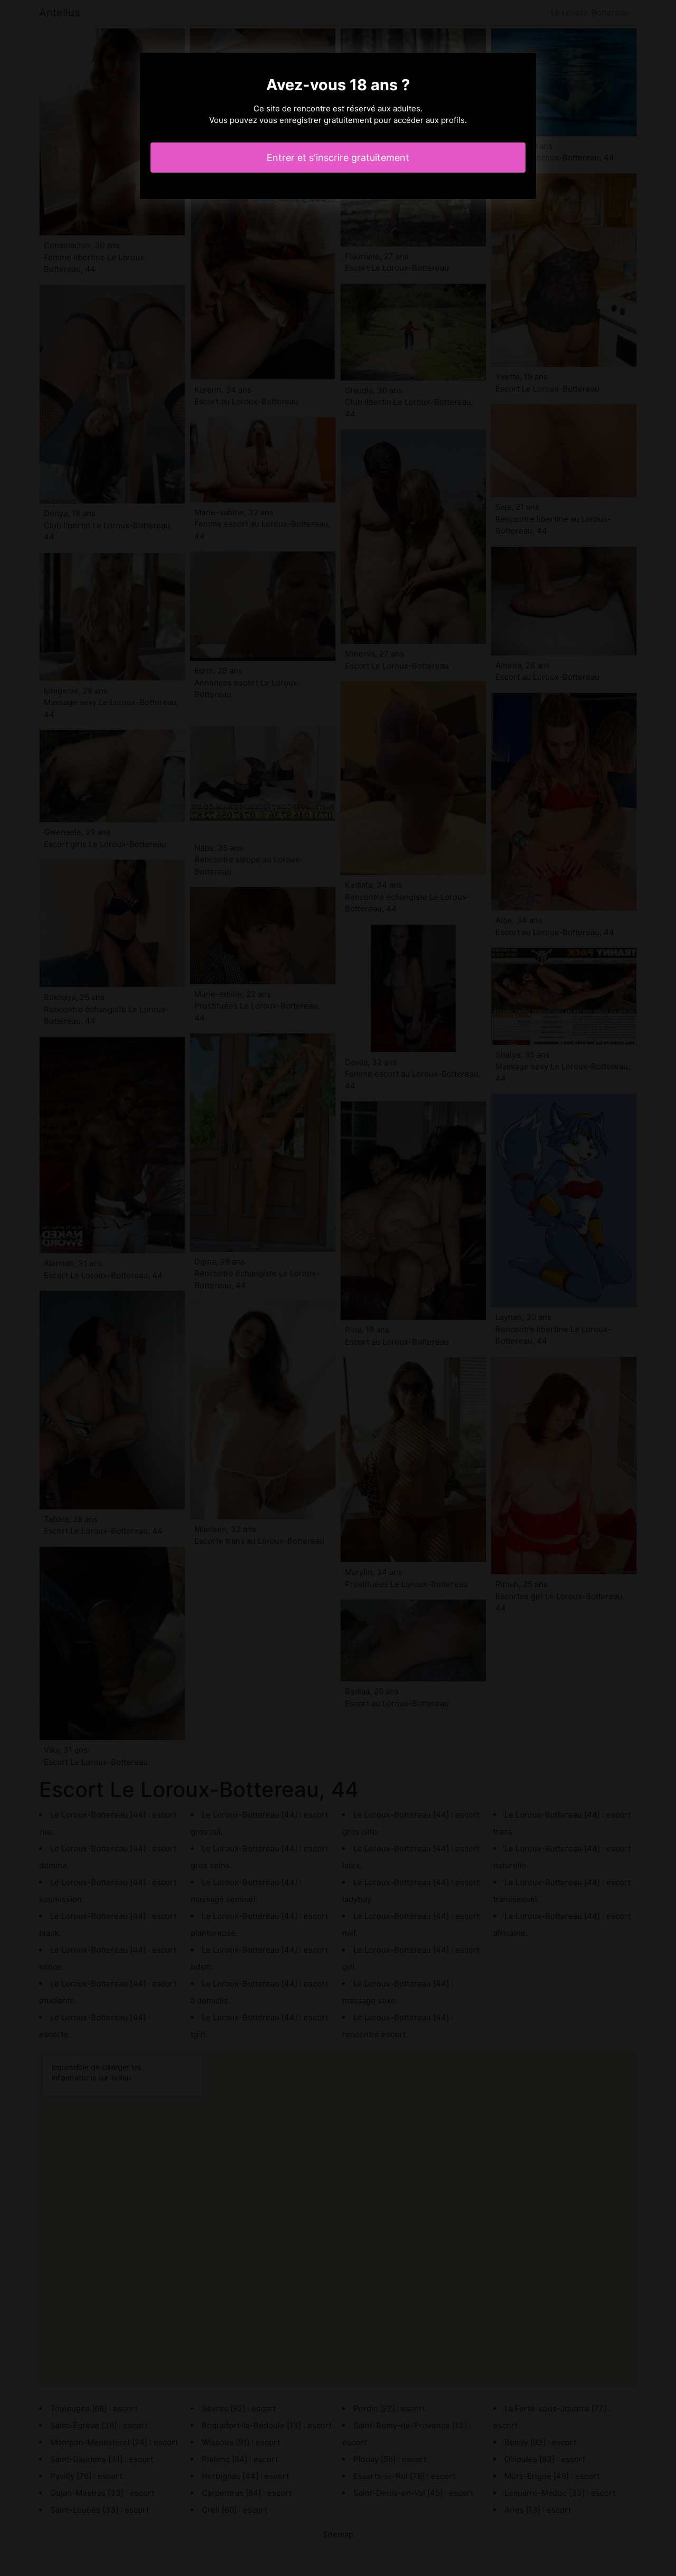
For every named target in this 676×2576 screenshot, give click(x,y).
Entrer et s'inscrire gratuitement (338, 158)
